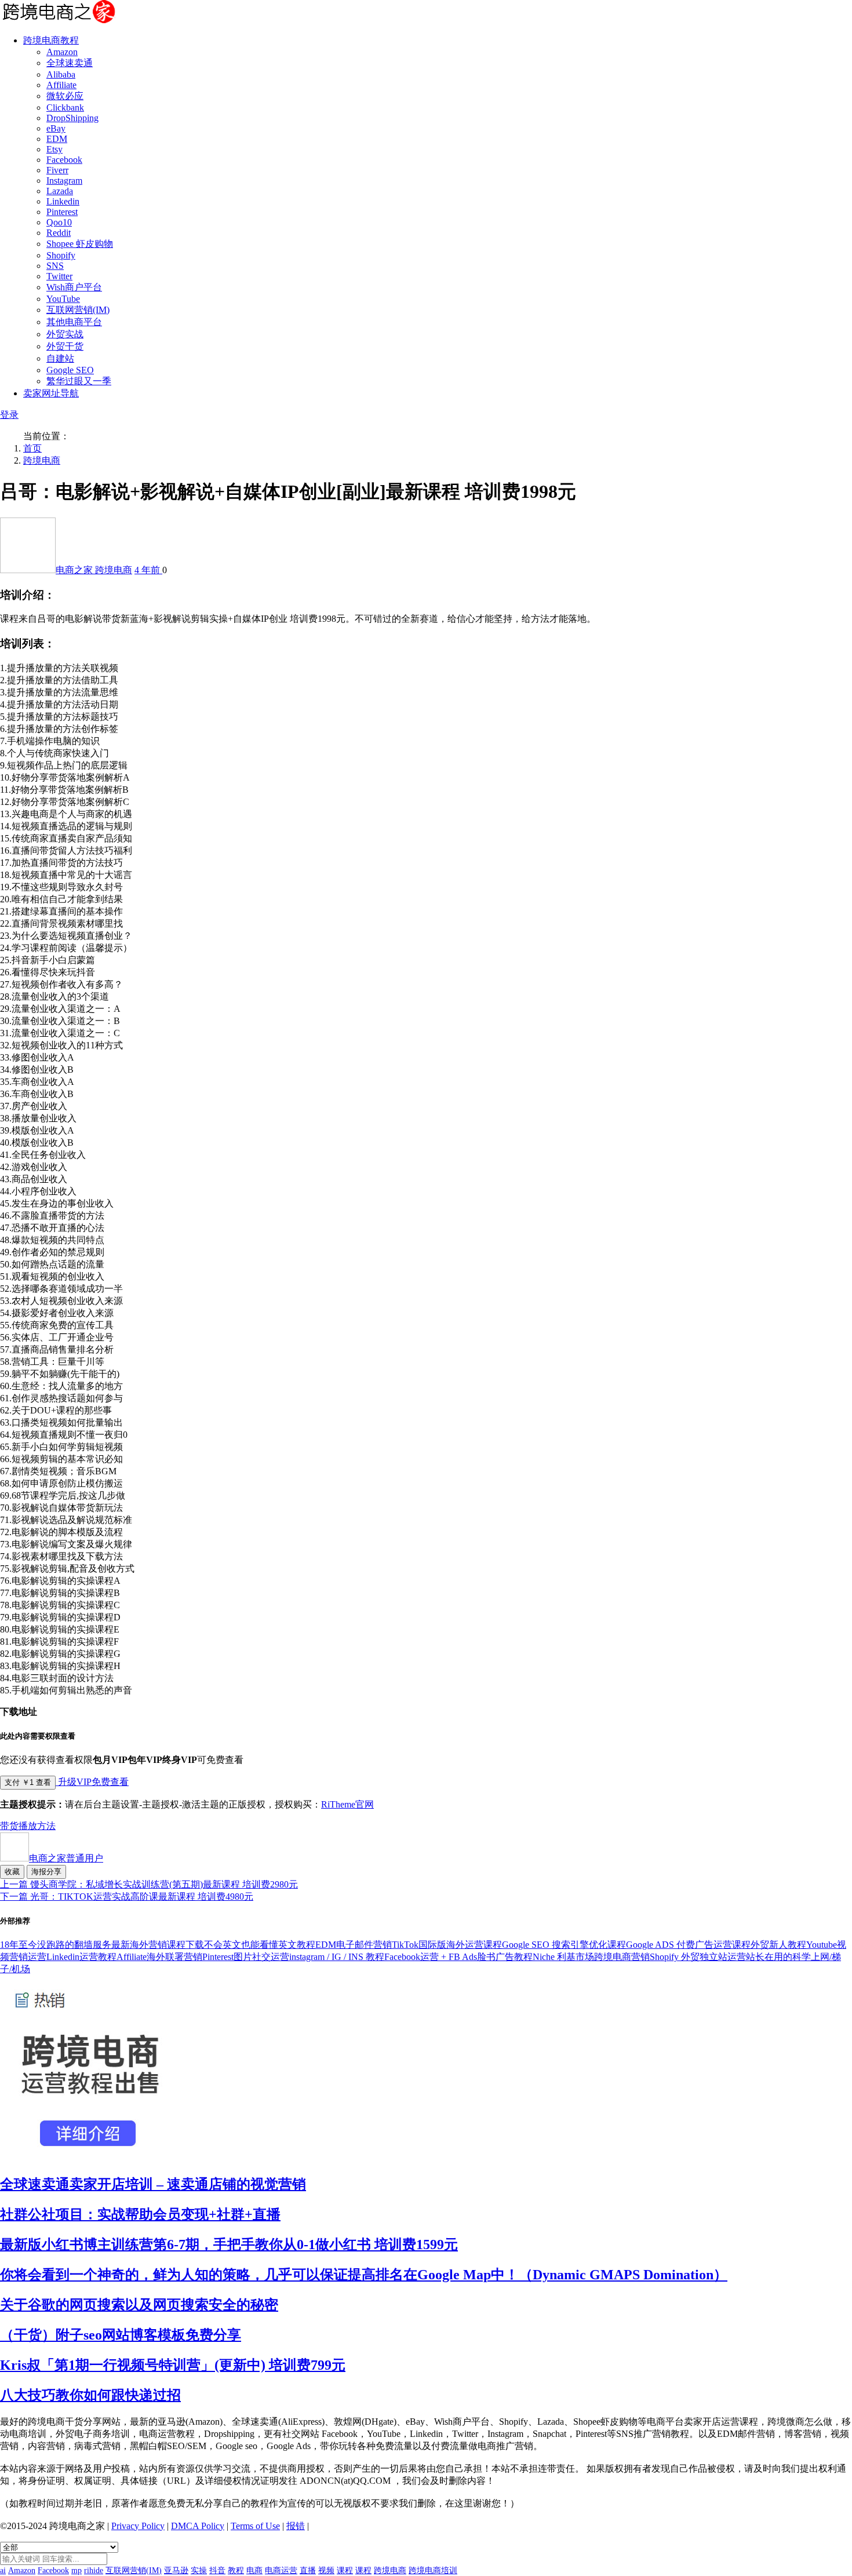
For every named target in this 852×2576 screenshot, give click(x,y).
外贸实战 (65, 334)
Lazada (60, 191)
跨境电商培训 (433, 2570)
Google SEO (70, 370)
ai (3, 2570)
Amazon (62, 52)
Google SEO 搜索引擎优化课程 (564, 1945)
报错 (296, 2526)
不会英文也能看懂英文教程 (260, 1945)
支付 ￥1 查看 (28, 1782)
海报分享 (46, 1872)
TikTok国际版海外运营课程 (447, 1945)
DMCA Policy (198, 2526)
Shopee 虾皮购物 (80, 244)
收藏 (12, 1872)
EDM (57, 139)
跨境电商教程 (51, 40)
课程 (345, 2570)
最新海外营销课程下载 (158, 1945)
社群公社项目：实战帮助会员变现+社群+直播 (140, 2214)
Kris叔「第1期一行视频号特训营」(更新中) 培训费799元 (173, 2365)
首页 (32, 448)
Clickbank (65, 108)
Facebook (64, 160)
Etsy (54, 149)
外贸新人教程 (778, 1945)
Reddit (59, 233)
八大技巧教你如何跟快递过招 (90, 2395)
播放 (28, 1826)
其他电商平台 (74, 322)
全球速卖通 (70, 63)
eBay (56, 128)
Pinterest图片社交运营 (246, 1957)
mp (77, 2570)
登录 (9, 415)
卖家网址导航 (51, 393)
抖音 (217, 2570)
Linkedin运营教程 (81, 1957)
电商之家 (75, 570)
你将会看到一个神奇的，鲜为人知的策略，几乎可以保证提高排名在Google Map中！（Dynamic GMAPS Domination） (364, 2275)
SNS (55, 266)
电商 (254, 2570)
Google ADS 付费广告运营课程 (688, 1945)
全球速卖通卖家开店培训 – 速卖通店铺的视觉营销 (153, 2184)
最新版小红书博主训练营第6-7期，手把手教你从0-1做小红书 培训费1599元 (229, 2245)
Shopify (61, 255)
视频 (326, 2570)
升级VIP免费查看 (92, 1782)
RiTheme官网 (347, 1804)
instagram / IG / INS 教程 (337, 1957)
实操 (199, 2570)
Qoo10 (59, 222)
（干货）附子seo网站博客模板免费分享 (121, 2335)
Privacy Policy (138, 2526)
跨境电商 (42, 460)
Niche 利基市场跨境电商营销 (591, 1957)
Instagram (64, 181)
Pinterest (62, 212)
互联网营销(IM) (78, 310)
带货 (9, 1826)
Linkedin (63, 201)
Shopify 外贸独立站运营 (698, 1957)
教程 (236, 2570)
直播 (308, 2570)
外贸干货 (65, 346)
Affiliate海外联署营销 (159, 1957)
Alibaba (61, 74)
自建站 (60, 358)
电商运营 (281, 2570)
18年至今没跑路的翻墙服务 (56, 1945)
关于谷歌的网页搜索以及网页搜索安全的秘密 (139, 2305)
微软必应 (65, 96)
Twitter (59, 276)
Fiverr (57, 170)
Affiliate (61, 85)
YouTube (63, 299)
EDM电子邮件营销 (354, 1945)
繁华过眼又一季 (79, 381)
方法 (46, 1826)
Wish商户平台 (74, 287)
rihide (94, 2570)
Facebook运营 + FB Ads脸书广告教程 (458, 1957)
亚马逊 (176, 2570)
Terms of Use (255, 2526)
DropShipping (72, 118)
